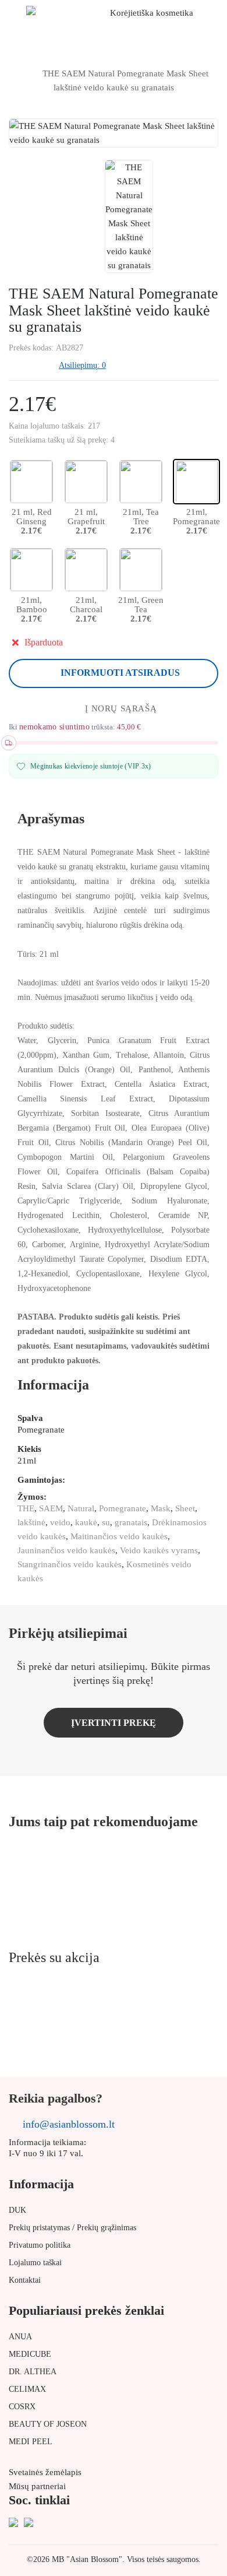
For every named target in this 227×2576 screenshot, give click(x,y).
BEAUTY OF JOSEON (48, 2424)
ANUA (20, 2337)
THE (26, 1508)
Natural (81, 1508)
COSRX (22, 2407)
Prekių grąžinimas (107, 2228)
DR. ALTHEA (33, 2372)
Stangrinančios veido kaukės (70, 1564)
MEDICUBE (30, 2354)
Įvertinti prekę (114, 1723)
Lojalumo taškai (35, 2263)
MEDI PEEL (31, 2442)
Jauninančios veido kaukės (66, 1550)
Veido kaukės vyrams (159, 1550)
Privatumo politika (40, 2245)
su (106, 1522)
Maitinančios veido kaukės (119, 1536)
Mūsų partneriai (37, 2486)
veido (60, 1522)
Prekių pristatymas (39, 2228)
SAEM (51, 1508)
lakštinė (31, 1522)
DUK (17, 2210)
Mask (161, 1508)
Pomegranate (123, 1508)
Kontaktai (25, 2280)
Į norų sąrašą (121, 708)
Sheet (185, 1508)
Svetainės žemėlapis (45, 2472)
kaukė (86, 1522)
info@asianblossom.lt (69, 2124)
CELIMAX (27, 2389)
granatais (131, 1522)
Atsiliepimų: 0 (82, 365)
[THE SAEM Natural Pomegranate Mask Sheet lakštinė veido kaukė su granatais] (129, 216)
